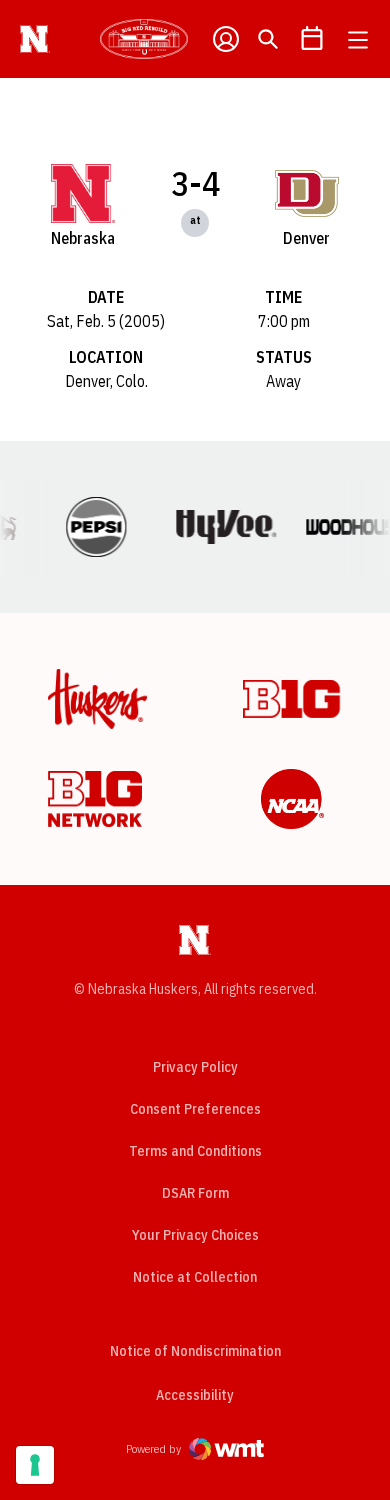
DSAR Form (195, 1193)
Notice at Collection (195, 1277)
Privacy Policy (195, 1067)
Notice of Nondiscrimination (195, 1351)
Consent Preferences (195, 1109)
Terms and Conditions (195, 1151)
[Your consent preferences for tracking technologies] (35, 1465)
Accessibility (195, 1394)
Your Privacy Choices (195, 1235)
